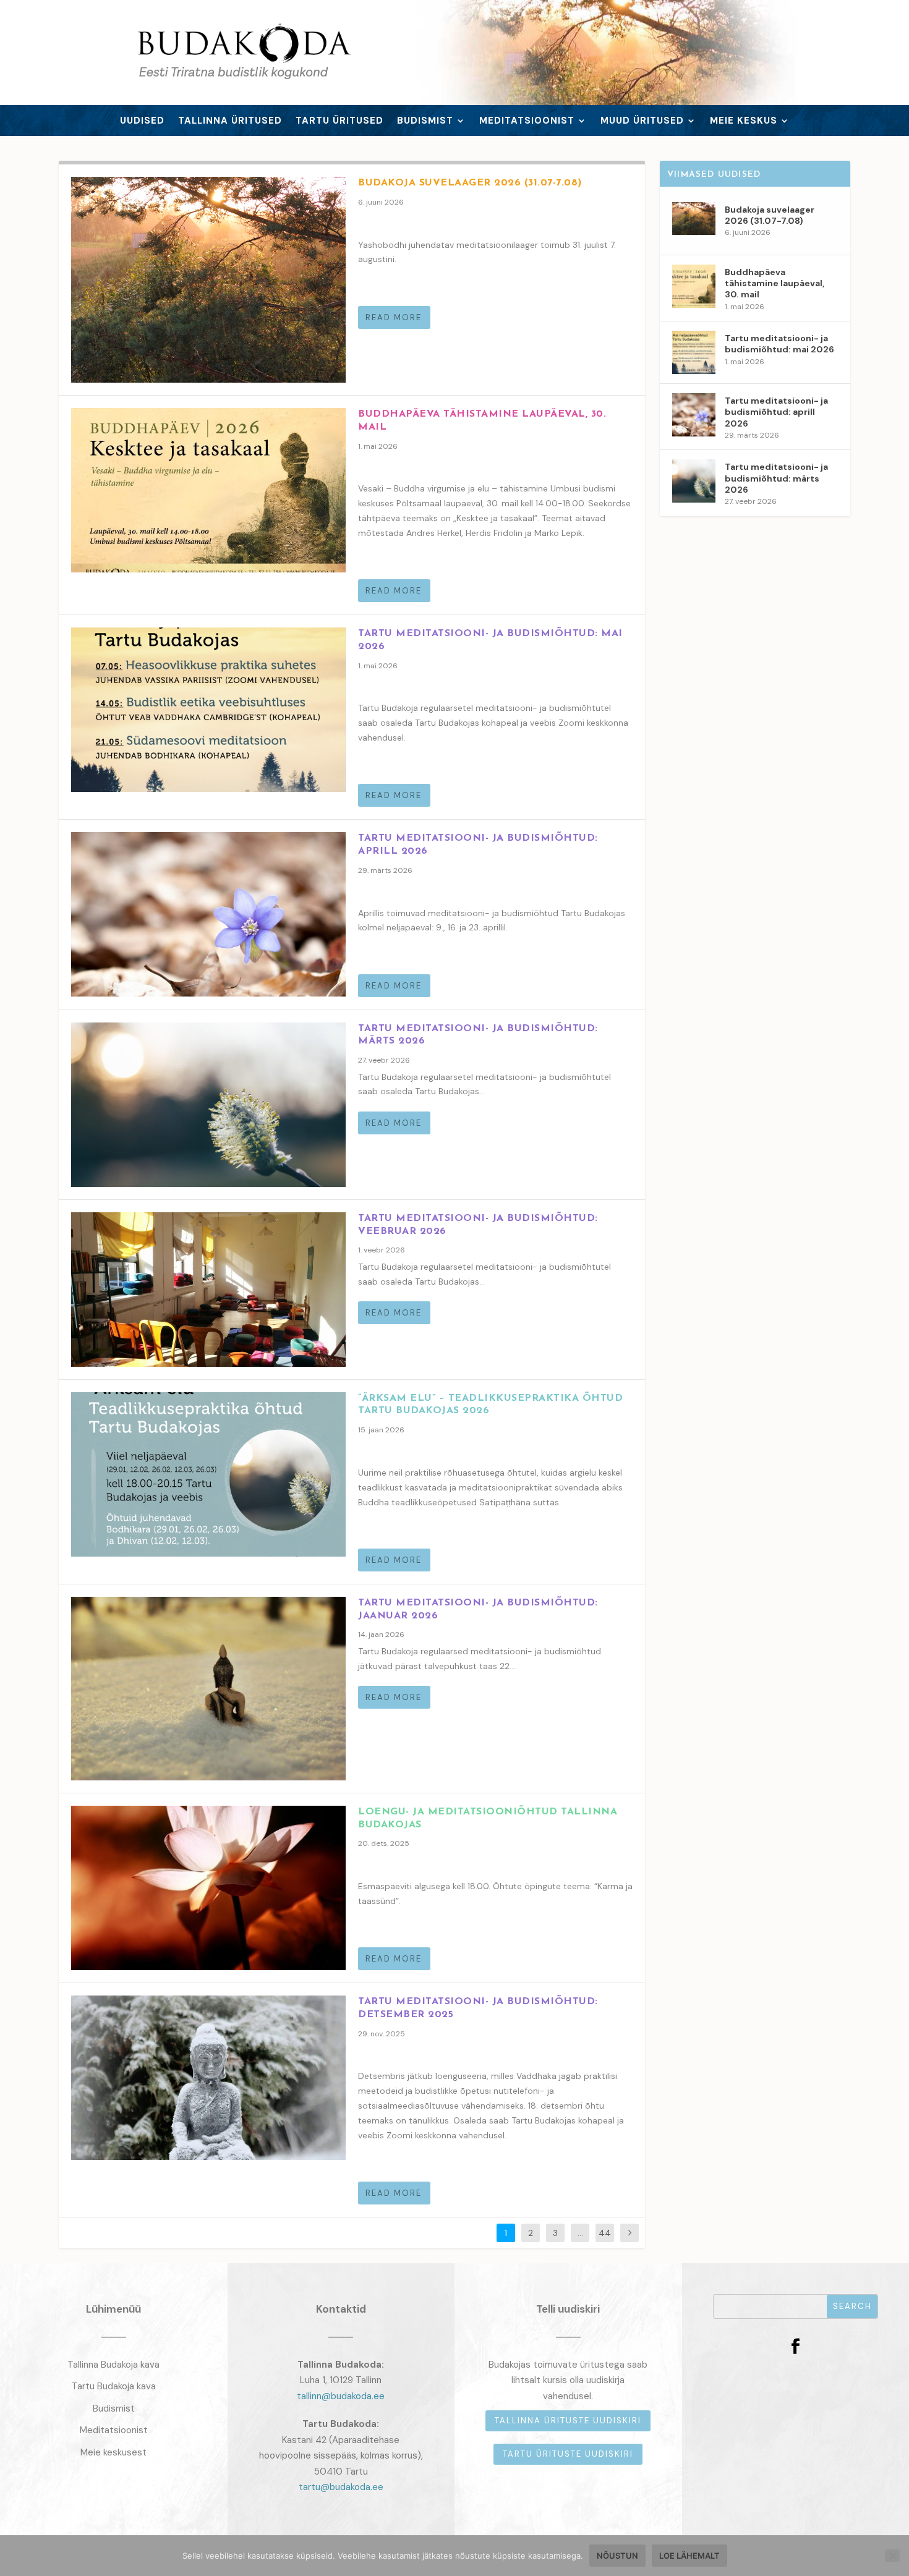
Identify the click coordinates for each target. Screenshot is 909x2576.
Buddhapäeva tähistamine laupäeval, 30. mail (775, 283)
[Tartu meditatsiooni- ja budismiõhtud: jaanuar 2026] (208, 1689)
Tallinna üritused (230, 121)
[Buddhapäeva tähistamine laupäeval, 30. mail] (208, 490)
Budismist (425, 121)
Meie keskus (744, 121)
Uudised (142, 121)
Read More (394, 317)
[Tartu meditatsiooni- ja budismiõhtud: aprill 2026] (208, 914)
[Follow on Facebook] (795, 2347)
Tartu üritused (339, 121)
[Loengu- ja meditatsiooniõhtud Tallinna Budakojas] (208, 1888)
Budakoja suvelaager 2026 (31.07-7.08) (470, 183)
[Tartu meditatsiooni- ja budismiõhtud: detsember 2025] (208, 2078)
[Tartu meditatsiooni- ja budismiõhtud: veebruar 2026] (208, 1290)
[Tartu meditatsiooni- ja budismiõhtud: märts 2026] (208, 1105)
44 (605, 2233)
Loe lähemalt (689, 2556)
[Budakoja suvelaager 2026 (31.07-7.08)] (208, 280)
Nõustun (617, 2556)
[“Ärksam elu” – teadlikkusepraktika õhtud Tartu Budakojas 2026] (208, 1474)
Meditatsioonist (527, 121)
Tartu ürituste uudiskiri (568, 2454)
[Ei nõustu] (892, 2556)
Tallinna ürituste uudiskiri (568, 2421)
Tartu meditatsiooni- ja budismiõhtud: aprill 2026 (776, 412)
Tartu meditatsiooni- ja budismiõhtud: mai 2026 (779, 344)
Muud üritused (642, 121)
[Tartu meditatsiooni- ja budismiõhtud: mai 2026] (208, 710)
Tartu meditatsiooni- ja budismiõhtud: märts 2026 (776, 478)
